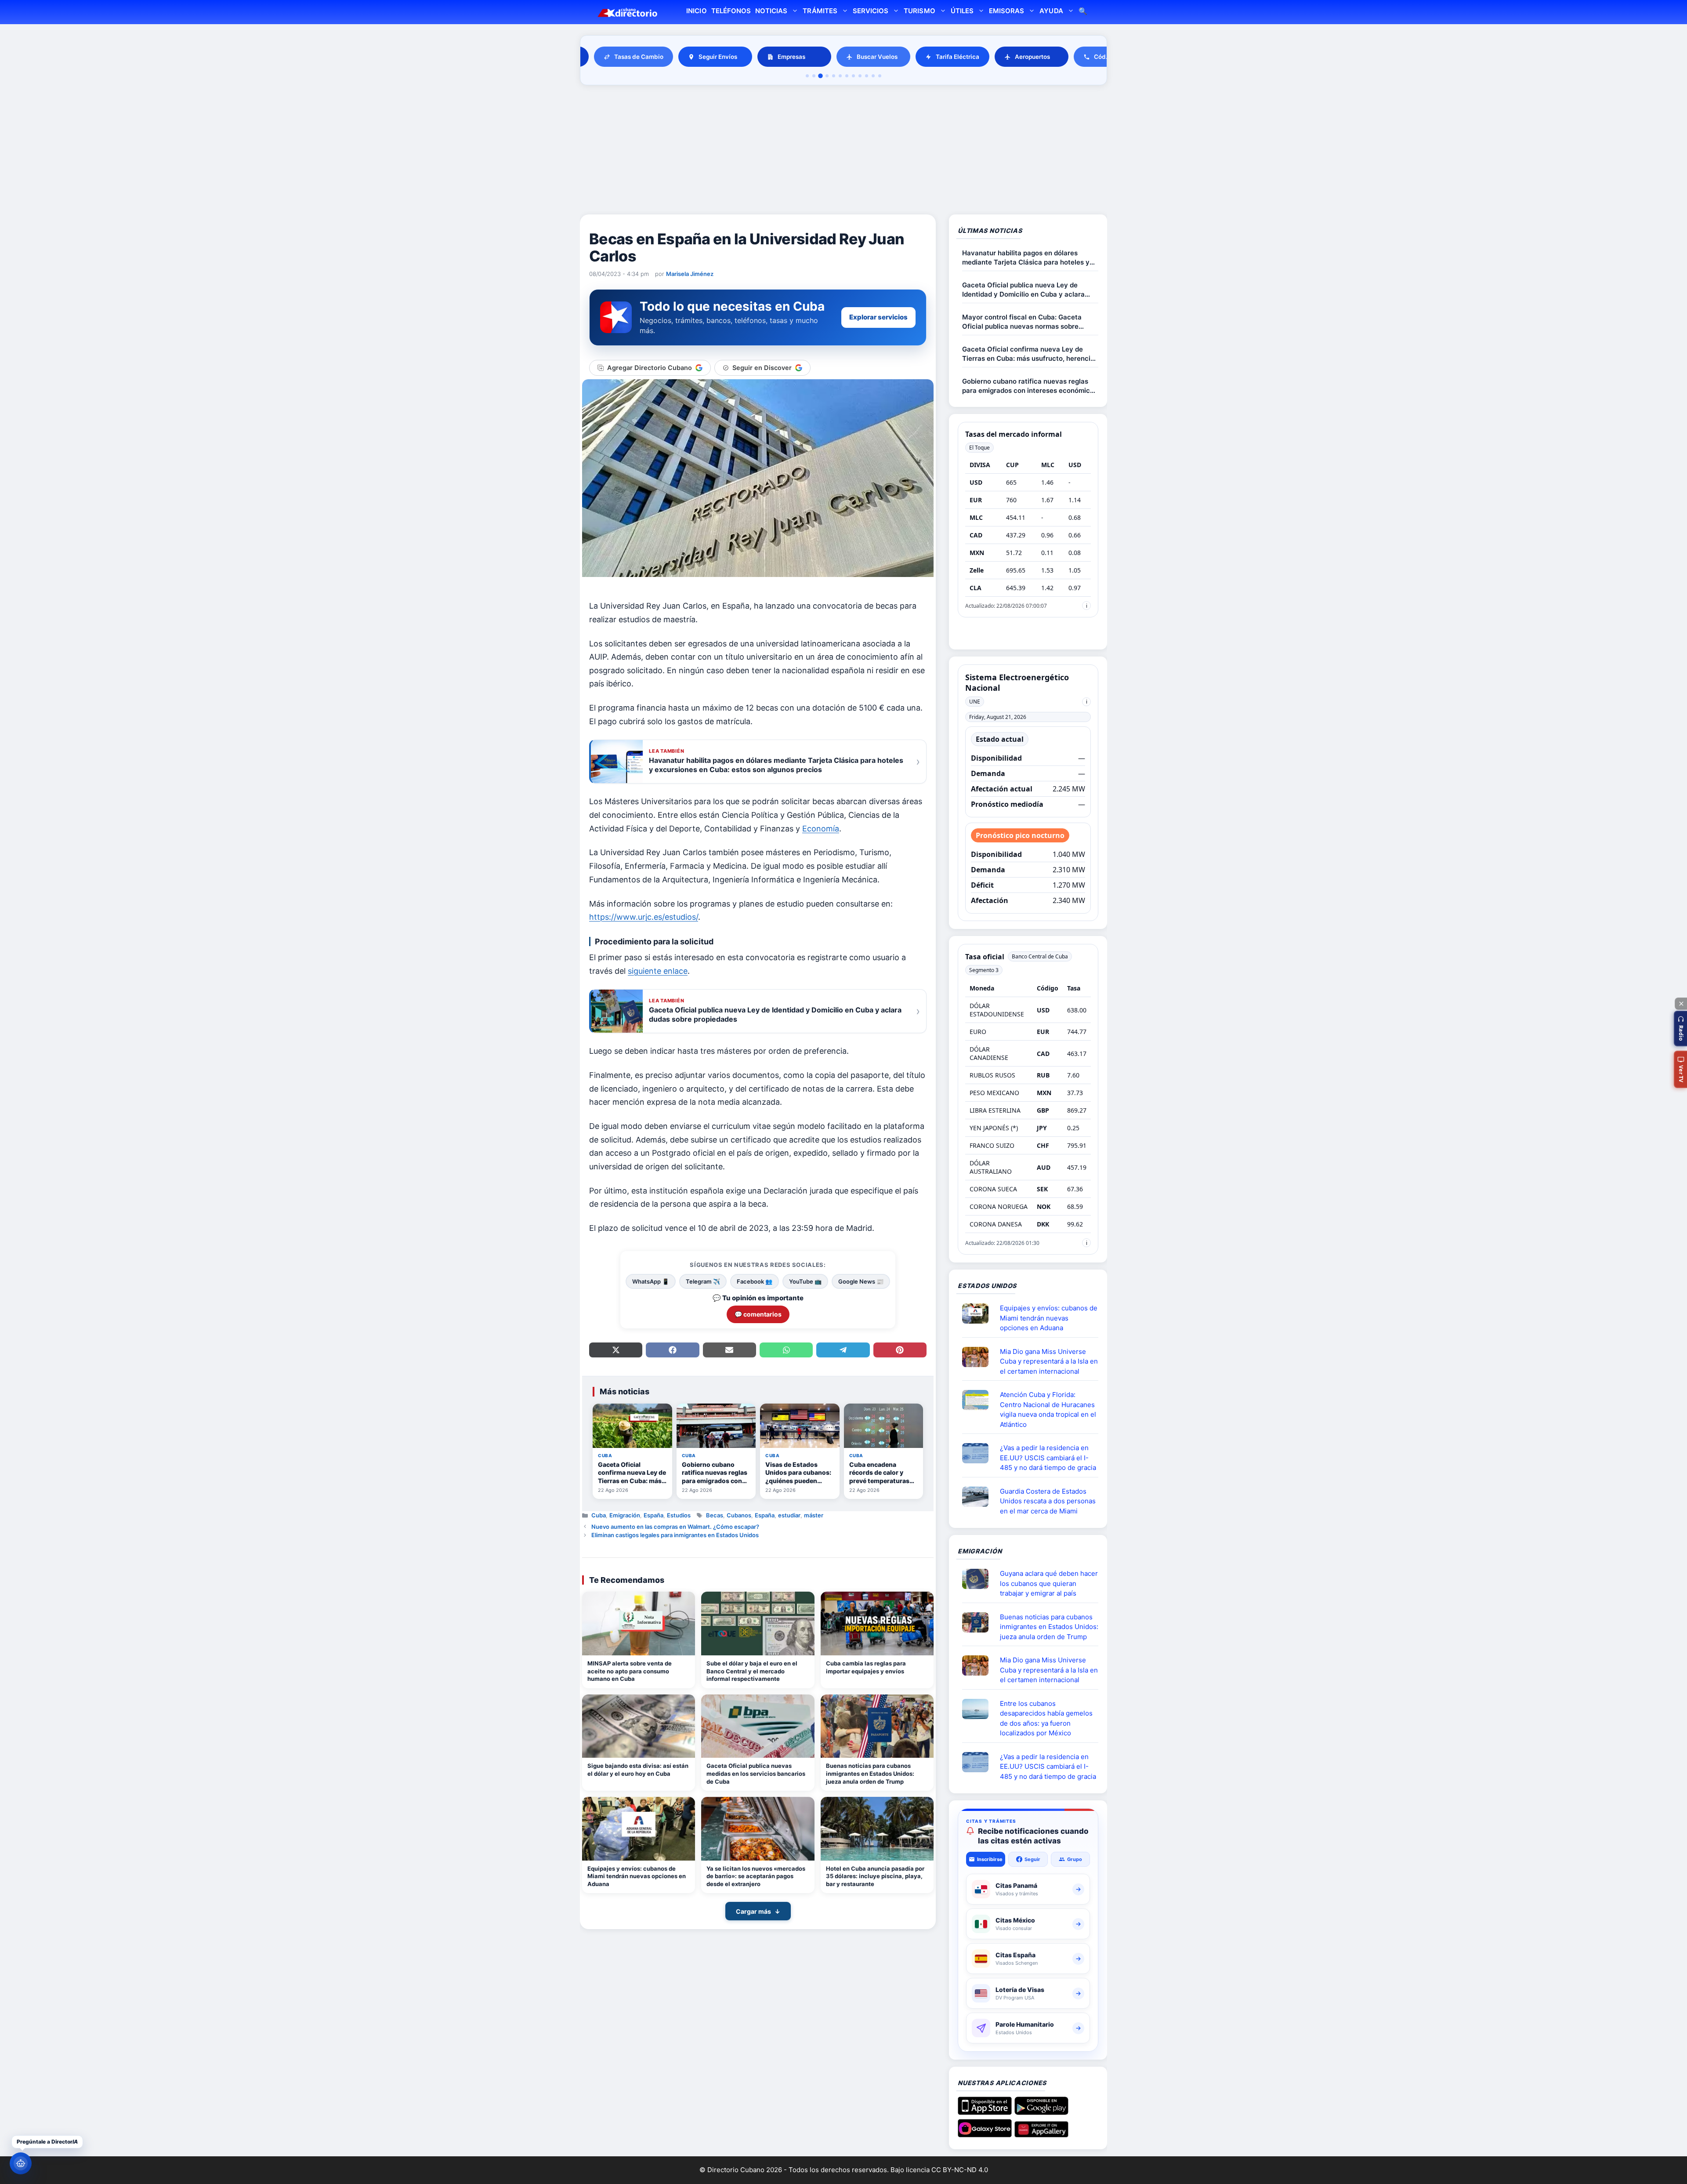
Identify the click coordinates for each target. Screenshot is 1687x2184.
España (653, 1515)
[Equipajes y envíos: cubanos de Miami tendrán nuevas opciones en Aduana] (639, 1829)
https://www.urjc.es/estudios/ (644, 917)
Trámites (820, 11)
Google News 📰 (861, 1281)
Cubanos (739, 1515)
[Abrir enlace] (979, 1313)
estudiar (789, 1515)
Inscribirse (990, 1859)
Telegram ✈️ (703, 1281)
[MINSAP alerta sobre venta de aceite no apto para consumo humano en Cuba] (639, 1623)
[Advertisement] (843, 151)
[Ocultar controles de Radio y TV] (1681, 1004)
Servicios (871, 11)
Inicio (696, 11)
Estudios (679, 1515)
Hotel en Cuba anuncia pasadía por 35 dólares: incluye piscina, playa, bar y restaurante (875, 1876)
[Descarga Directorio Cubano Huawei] (1041, 2134)
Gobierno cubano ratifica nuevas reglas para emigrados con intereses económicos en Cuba (1030, 386)
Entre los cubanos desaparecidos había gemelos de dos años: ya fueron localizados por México (1046, 1718)
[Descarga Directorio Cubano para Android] (1041, 2111)
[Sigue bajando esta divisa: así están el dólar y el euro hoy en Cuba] (639, 1726)
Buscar (1083, 12)
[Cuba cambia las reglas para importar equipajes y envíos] (877, 1623)
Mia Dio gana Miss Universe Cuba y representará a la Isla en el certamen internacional (1049, 1361)
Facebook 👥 (755, 1281)
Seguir (1032, 1859)
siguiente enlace (658, 971)
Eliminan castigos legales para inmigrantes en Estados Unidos (675, 1535)
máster (814, 1515)
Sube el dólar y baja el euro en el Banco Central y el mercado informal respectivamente (752, 1671)
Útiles (962, 11)
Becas (715, 1515)
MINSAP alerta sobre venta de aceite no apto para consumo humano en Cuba (630, 1671)
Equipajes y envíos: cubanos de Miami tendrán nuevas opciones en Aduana (637, 1876)
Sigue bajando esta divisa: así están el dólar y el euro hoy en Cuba (638, 1770)
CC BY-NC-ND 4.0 (960, 2170)
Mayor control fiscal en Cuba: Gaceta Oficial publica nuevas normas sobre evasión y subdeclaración (1022, 322)
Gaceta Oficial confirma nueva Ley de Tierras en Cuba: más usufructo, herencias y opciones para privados (1030, 354)
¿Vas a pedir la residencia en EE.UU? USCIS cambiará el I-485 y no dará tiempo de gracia (1048, 1458)
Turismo (919, 11)
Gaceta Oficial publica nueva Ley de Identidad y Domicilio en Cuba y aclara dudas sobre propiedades (1023, 290)
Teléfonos (731, 11)
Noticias (771, 11)
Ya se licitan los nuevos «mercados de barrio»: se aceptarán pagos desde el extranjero (756, 1876)
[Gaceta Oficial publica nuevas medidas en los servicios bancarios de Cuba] (758, 1726)
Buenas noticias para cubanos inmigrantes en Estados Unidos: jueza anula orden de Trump (870, 1773)
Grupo (1075, 1859)
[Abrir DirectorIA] (21, 2163)
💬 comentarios (758, 1314)
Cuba (599, 1515)
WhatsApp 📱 (651, 1281)
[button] (1680, 1029)
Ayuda (1051, 11)
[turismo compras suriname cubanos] (979, 1579)
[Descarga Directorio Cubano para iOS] (985, 2111)
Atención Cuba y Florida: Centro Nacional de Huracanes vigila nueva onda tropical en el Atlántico (1048, 1409)
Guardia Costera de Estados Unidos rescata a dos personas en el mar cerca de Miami (1048, 1501)
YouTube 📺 (805, 1281)
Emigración (625, 1515)
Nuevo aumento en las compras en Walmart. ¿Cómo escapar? (675, 1527)
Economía (821, 829)
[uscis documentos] (979, 1453)
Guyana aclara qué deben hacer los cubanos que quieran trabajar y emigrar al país (1049, 1583)
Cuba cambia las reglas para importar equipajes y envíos (866, 1667)
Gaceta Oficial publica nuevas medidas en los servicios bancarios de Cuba (756, 1773)
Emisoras (1006, 11)
